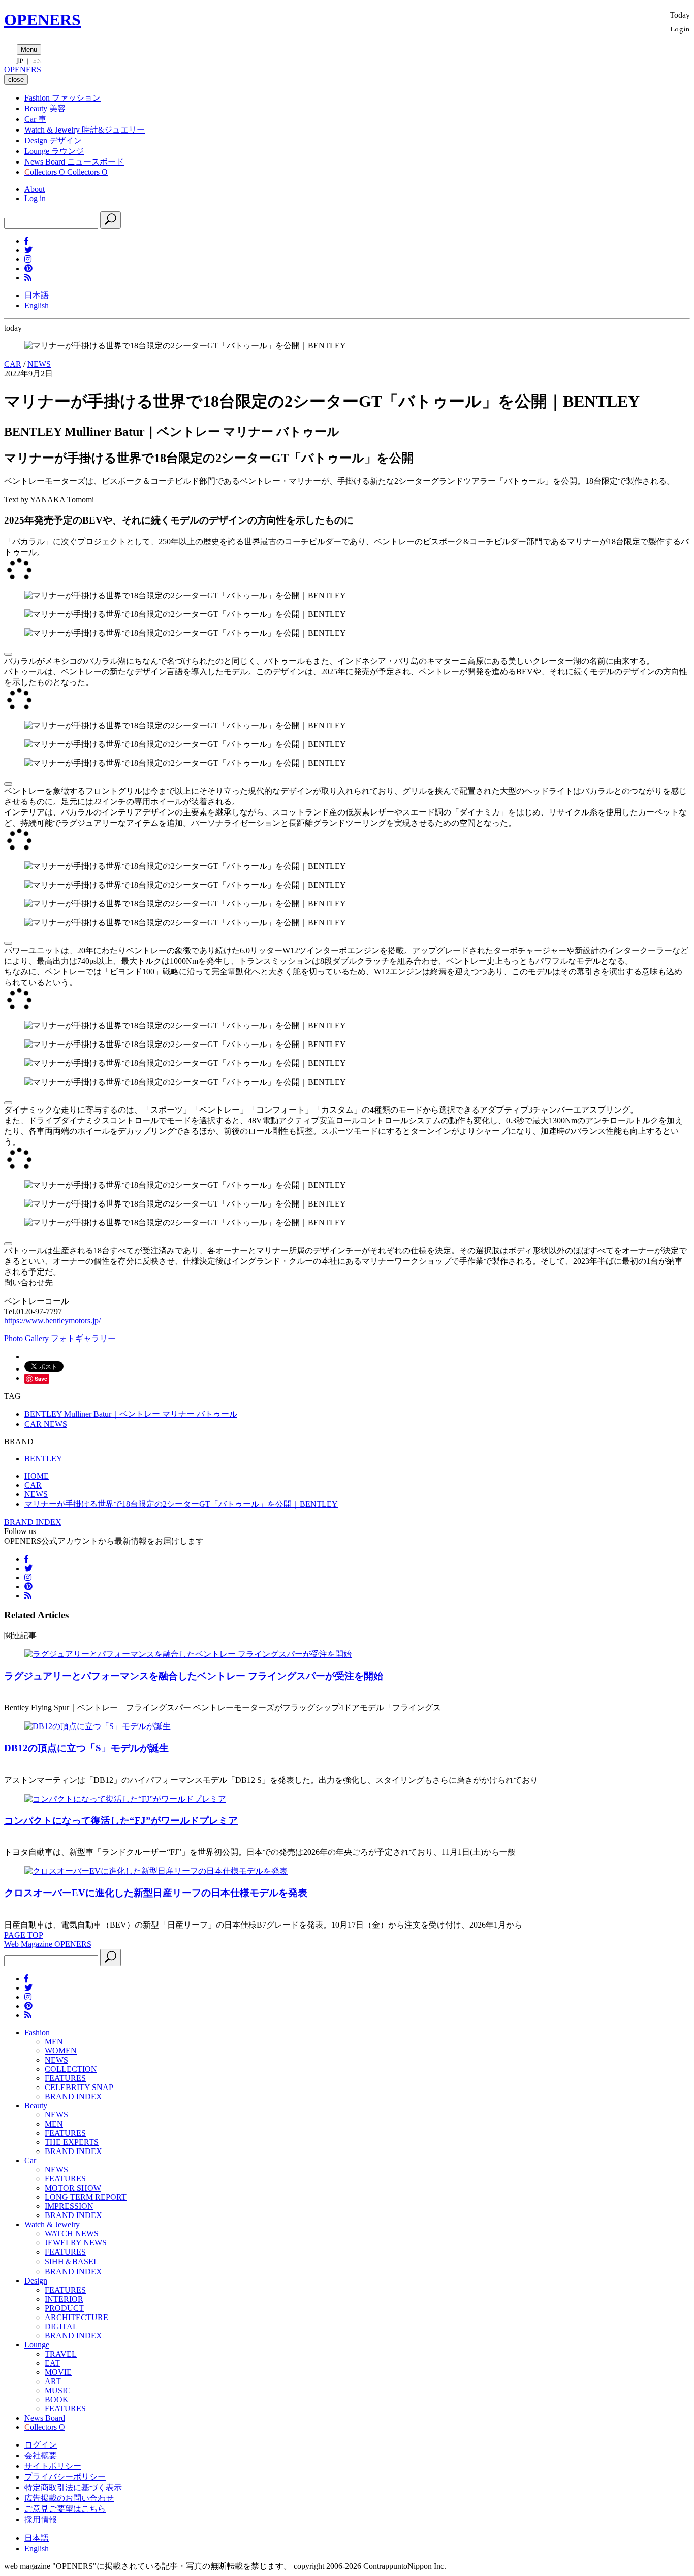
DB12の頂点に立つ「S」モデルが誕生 (86, 1748)
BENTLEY (43, 1459)
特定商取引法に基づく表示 (73, 2487)
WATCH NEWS (72, 2233)
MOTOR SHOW (73, 2188)
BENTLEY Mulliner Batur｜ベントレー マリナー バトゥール (131, 1414)
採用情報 (41, 2519)
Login (680, 29)
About (35, 189)
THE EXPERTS (72, 2142)
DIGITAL (61, 2326)
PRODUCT (64, 2308)
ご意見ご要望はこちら (65, 2509)
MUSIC (58, 2390)
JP (20, 61)
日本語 (37, 295)
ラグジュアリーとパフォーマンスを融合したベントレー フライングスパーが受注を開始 (194, 1676)
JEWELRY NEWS (76, 2243)
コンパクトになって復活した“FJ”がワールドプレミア (121, 1821)
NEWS (39, 364)
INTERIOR (64, 2299)
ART (53, 2381)
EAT (52, 2363)
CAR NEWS (46, 1424)
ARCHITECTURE (76, 2317)
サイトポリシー (53, 2466)
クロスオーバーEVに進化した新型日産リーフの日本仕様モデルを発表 (156, 1893)
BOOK (57, 2400)
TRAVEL (61, 2354)
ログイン (41, 2445)
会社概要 (41, 2455)
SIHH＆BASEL (72, 2261)
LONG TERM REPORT (86, 2197)
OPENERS (42, 20)
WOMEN (61, 2051)
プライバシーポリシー (65, 2477)
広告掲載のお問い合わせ (69, 2498)
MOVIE (58, 2372)
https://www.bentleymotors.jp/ (52, 1320)
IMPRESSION (69, 2206)
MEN (54, 2042)
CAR (13, 364)
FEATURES (65, 2078)
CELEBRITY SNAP (79, 2087)
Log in (35, 198)
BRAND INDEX (33, 1522)
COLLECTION (71, 2069)
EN (37, 61)
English (37, 305)
